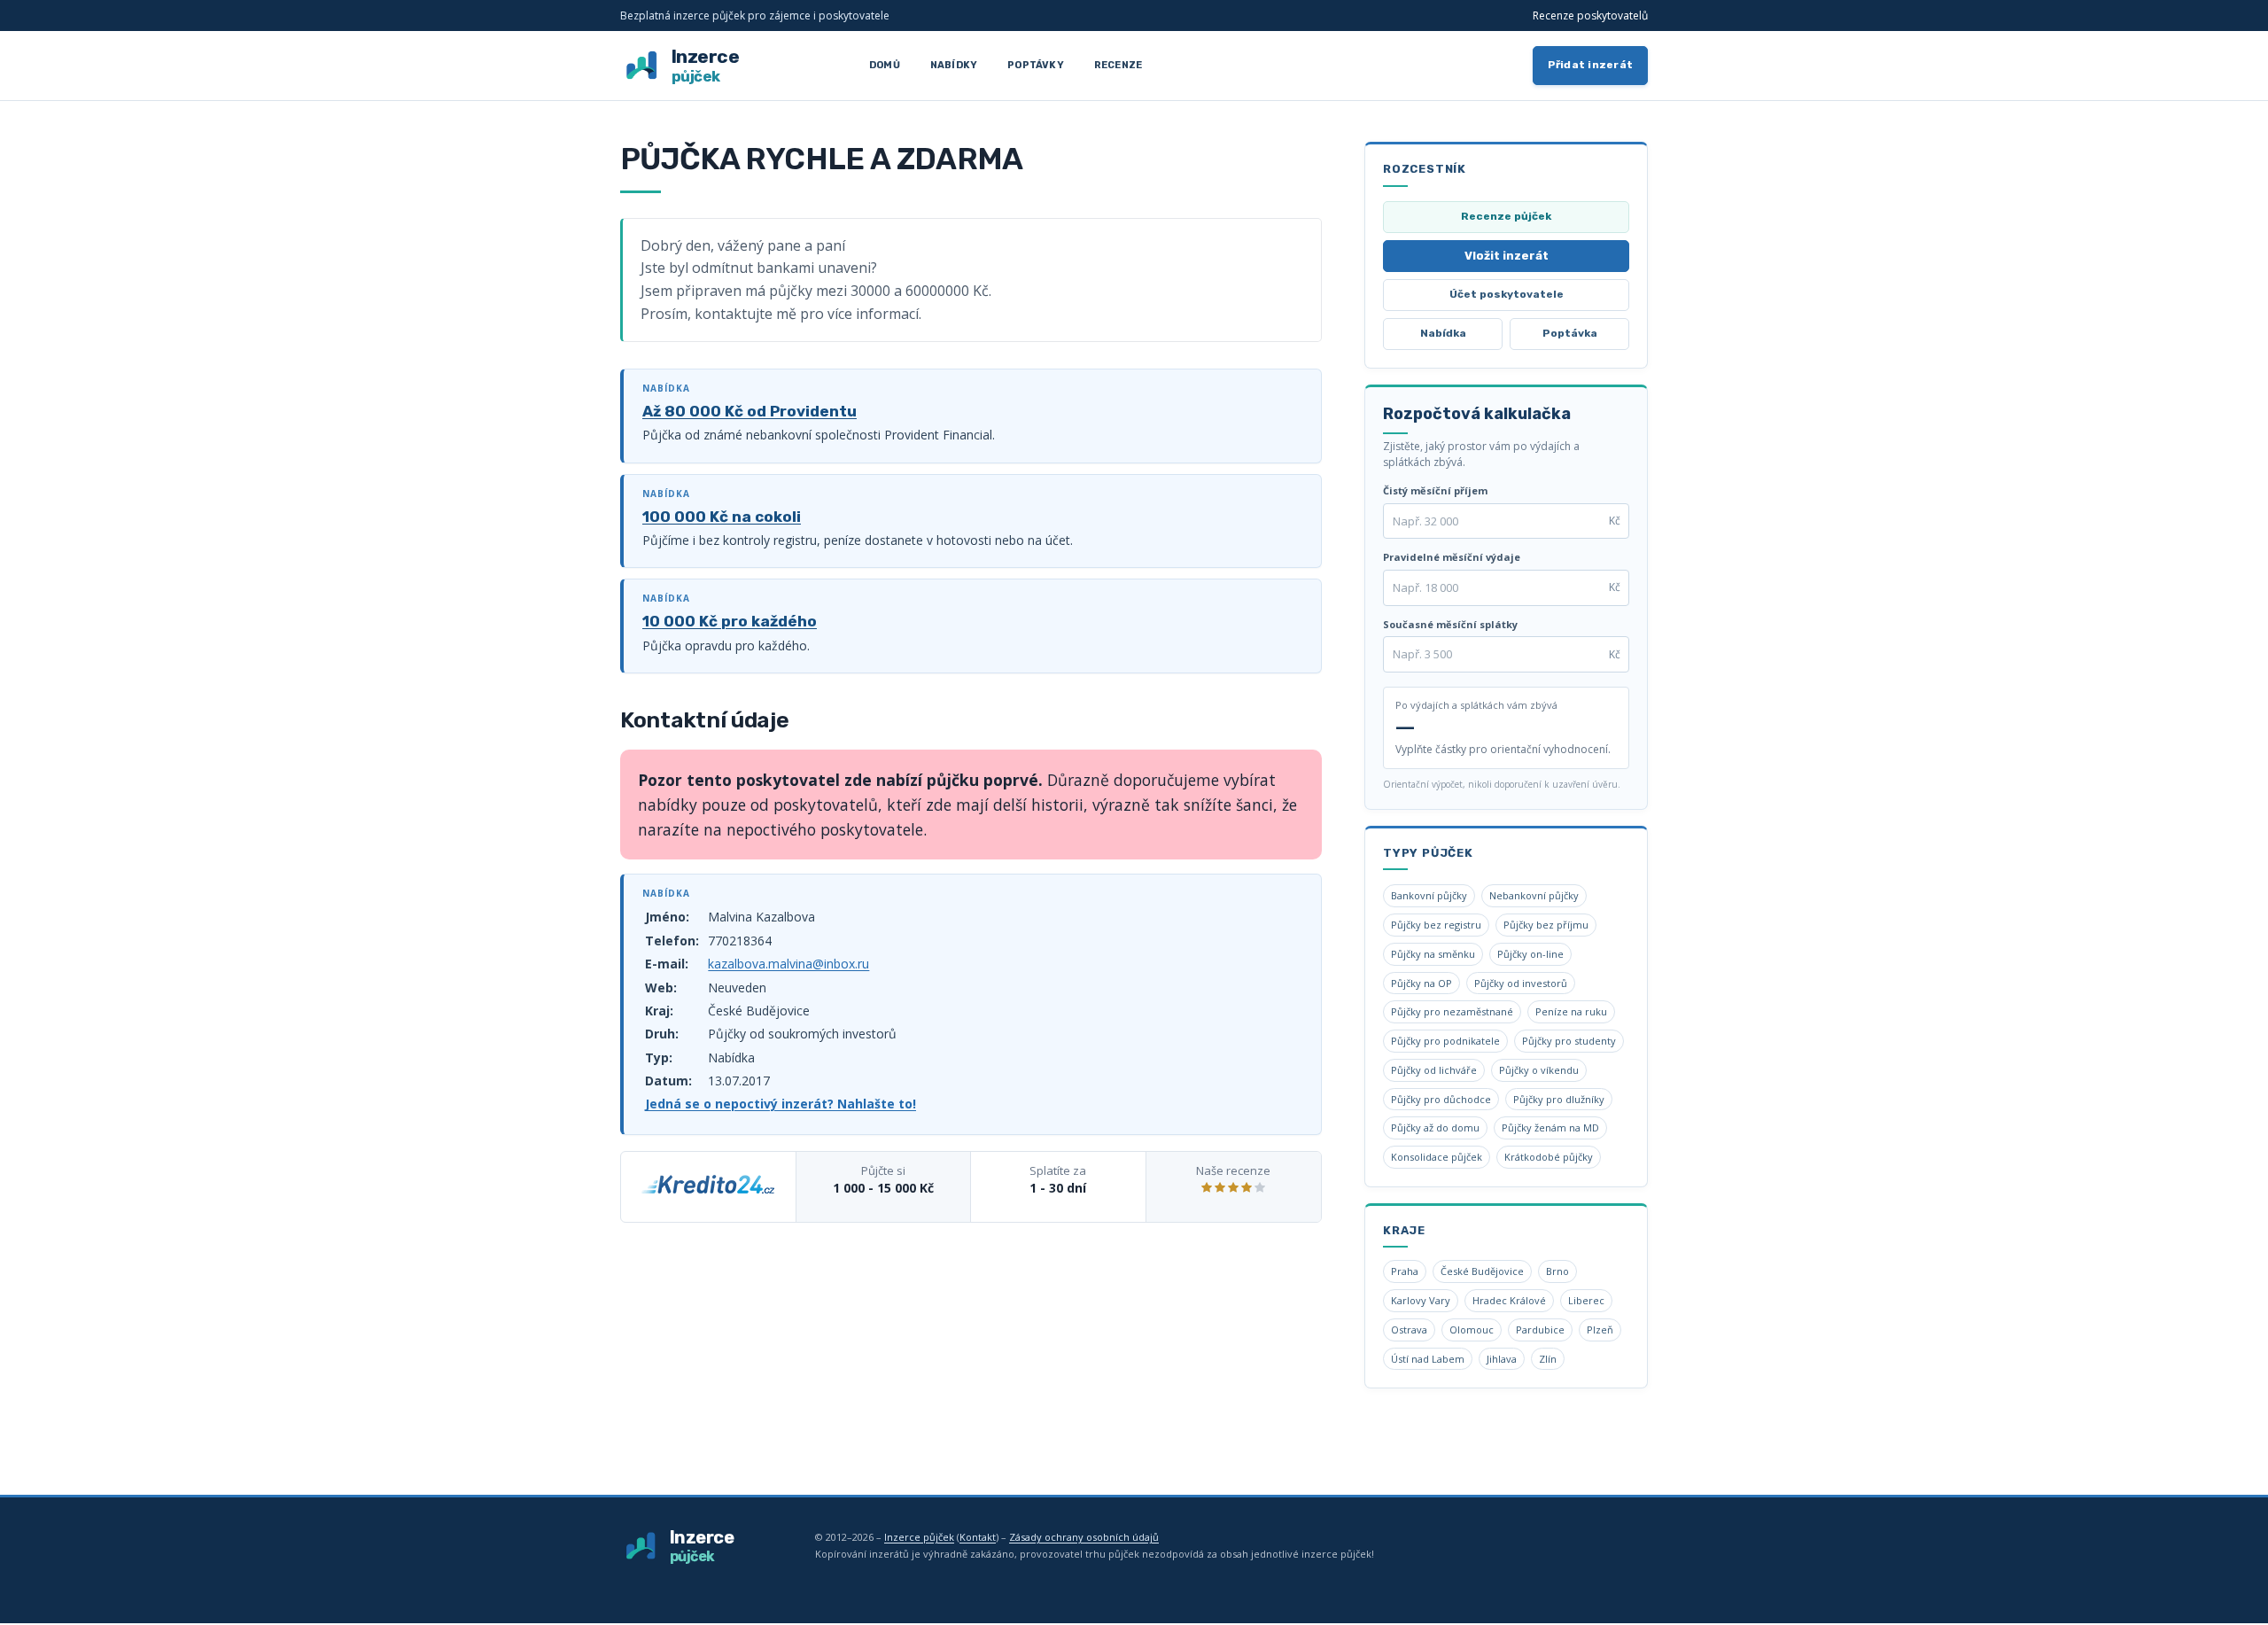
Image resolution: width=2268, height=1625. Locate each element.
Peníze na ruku (1571, 1011)
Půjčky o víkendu (1539, 1070)
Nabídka (1443, 333)
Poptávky (1036, 65)
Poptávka (1570, 333)
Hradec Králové (1509, 1300)
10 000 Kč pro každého (730, 621)
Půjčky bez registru (1436, 925)
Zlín (1548, 1359)
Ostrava (1409, 1330)
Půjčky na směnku (1433, 954)
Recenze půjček (1506, 216)
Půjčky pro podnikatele (1445, 1041)
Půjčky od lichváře (1434, 1070)
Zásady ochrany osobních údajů (1084, 1537)
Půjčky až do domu (1435, 1127)
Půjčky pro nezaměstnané (1452, 1011)
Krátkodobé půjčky (1549, 1157)
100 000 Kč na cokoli (722, 517)
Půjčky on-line (1530, 954)
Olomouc (1472, 1330)
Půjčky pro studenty (1569, 1041)
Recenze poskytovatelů (1590, 16)
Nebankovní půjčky (1534, 895)
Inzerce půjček (919, 1537)
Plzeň (1600, 1330)
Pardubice (1540, 1330)
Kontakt (978, 1537)
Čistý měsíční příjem (1435, 490)
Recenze (1118, 65)
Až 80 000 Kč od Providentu (750, 411)
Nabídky (954, 65)
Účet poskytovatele (1507, 294)
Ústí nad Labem (1428, 1359)
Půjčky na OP (1421, 983)
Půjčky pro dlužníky (1559, 1099)
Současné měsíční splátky (1450, 624)
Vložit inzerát (1507, 256)
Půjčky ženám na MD (1550, 1127)
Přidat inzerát (1591, 65)
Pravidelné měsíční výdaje (1452, 557)
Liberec (1586, 1300)
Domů (885, 65)
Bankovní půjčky (1429, 895)
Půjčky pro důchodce (1441, 1099)
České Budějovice (1482, 1271)
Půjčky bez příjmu (1546, 925)
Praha (1405, 1271)
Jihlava (1502, 1359)
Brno (1557, 1271)
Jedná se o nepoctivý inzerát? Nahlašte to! (781, 1104)
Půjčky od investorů (1521, 983)
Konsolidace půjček (1437, 1157)
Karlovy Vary (1421, 1300)
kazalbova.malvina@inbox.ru (788, 964)
